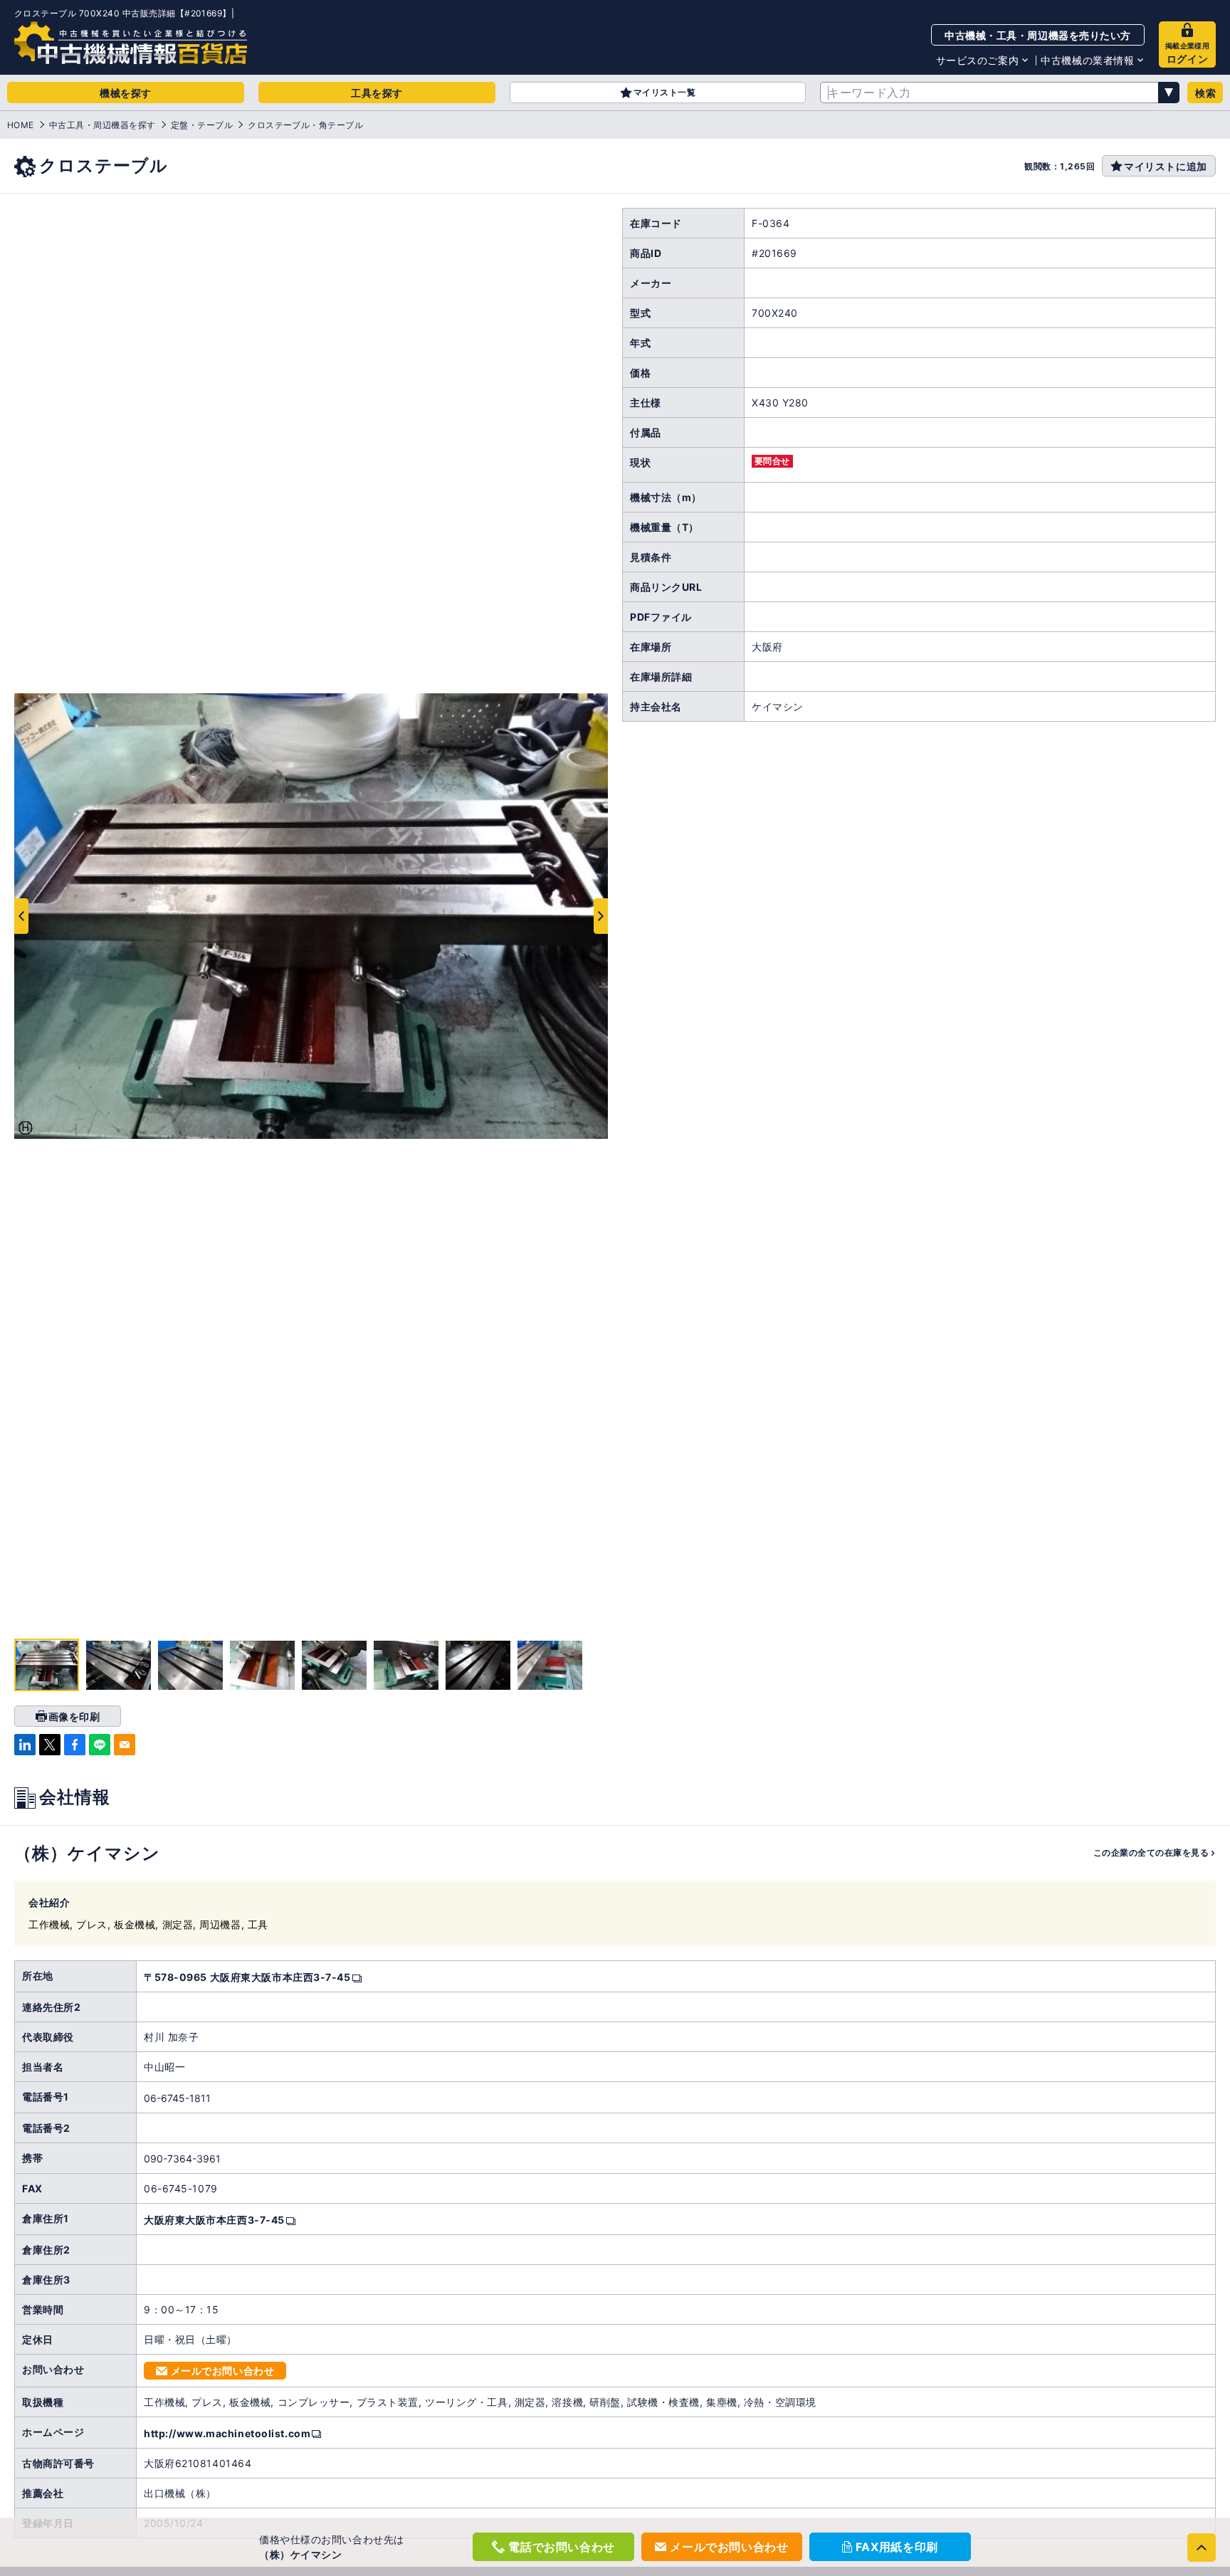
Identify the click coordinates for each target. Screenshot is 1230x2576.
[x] (50, 1745)
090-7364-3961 (182, 2159)
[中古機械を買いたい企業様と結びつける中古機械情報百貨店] (131, 43)
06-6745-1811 (177, 2098)
